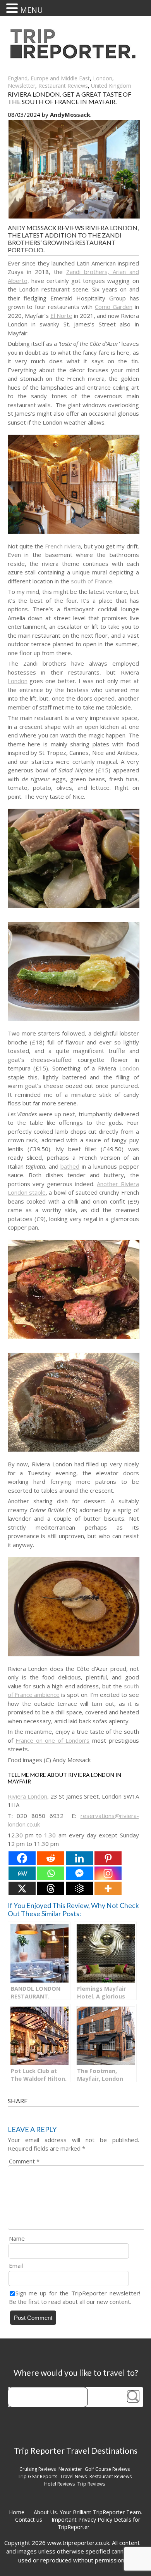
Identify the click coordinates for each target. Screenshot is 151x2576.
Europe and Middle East (60, 78)
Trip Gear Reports (38, 2476)
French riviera (63, 546)
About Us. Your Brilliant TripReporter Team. (88, 2512)
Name (17, 2238)
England (18, 78)
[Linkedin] (79, 1858)
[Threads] (51, 1888)
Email (16, 2265)
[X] (22, 1888)
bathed (70, 1166)
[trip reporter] (75, 56)
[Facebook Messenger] (79, 1873)
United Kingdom (111, 86)
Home (17, 2512)
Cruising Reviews (38, 2469)
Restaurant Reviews (63, 86)
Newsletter (21, 86)
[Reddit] (51, 1858)
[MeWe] (22, 1873)
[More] (108, 1888)
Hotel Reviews (59, 2484)
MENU (32, 10)
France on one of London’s (52, 1740)
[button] (13, 8)
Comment (24, 2161)
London (103, 78)
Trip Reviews (91, 2484)
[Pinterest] (108, 1858)
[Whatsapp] (51, 1873)
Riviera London (27, 1796)
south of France (92, 581)
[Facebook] (22, 1858)
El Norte (61, 316)
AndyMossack (70, 114)
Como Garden (114, 307)
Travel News (73, 2476)
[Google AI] (79, 1888)
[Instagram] (108, 1873)
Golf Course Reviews (107, 2469)
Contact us (29, 2520)
